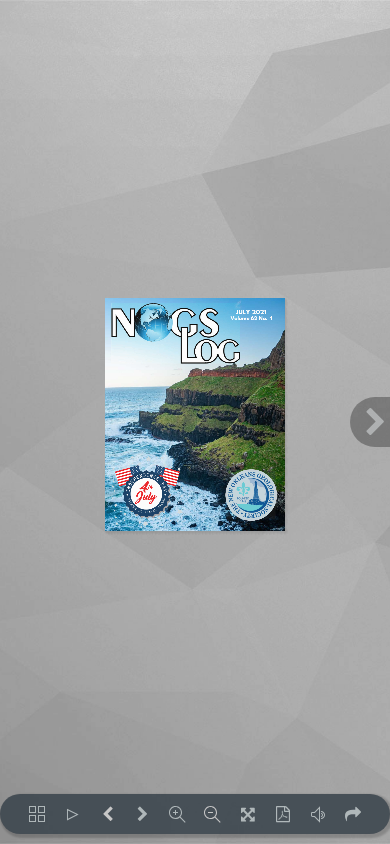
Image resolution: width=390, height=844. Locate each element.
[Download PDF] (282, 814)
